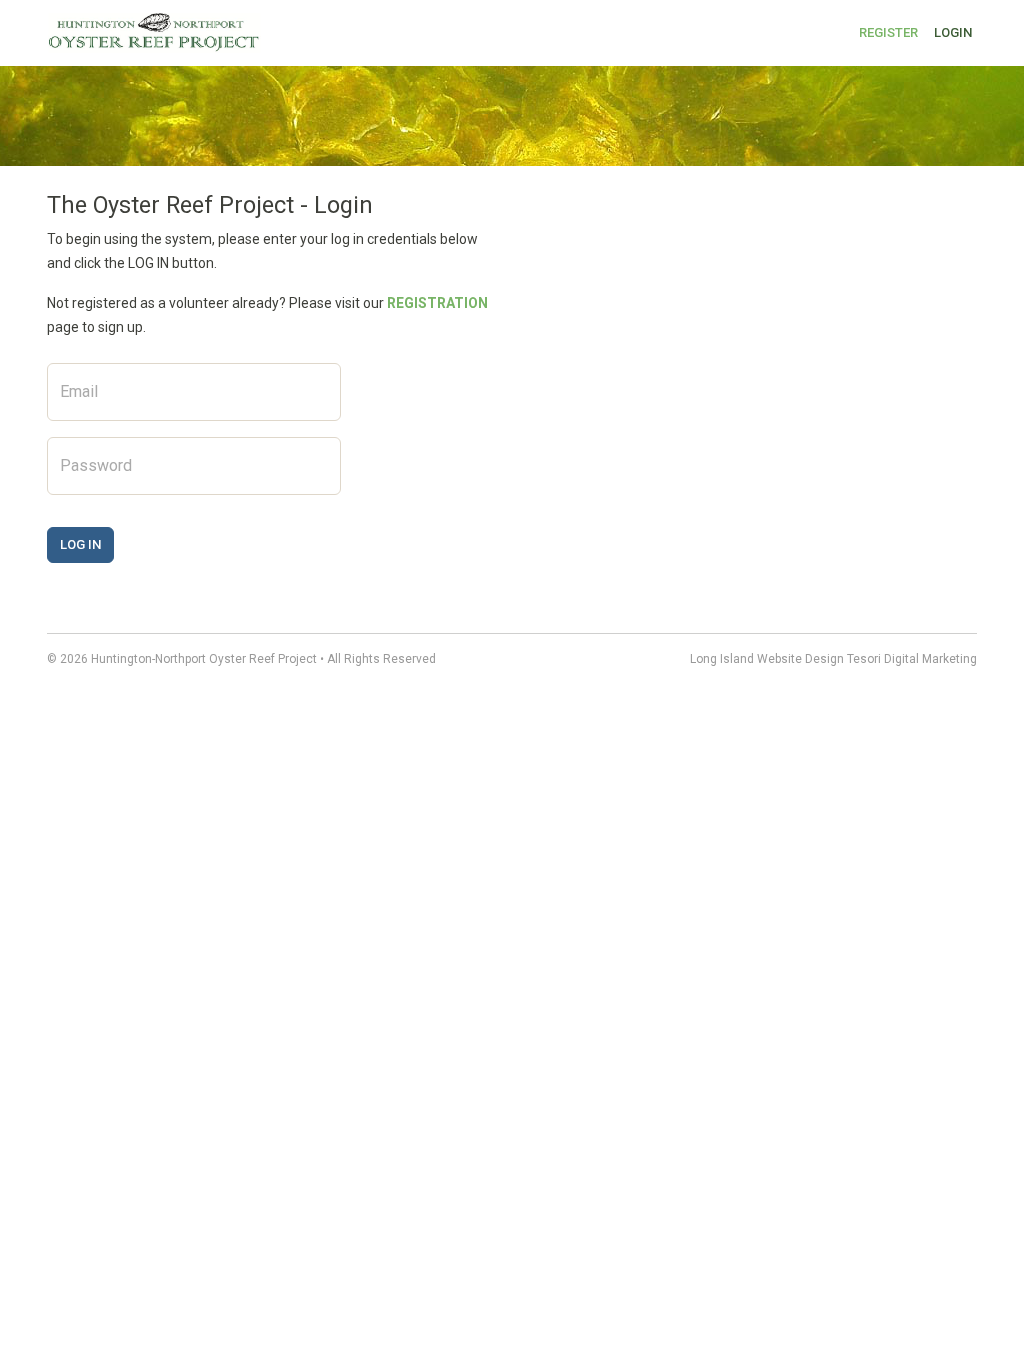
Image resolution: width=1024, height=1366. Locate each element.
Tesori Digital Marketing (912, 659)
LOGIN (953, 32)
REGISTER (888, 32)
